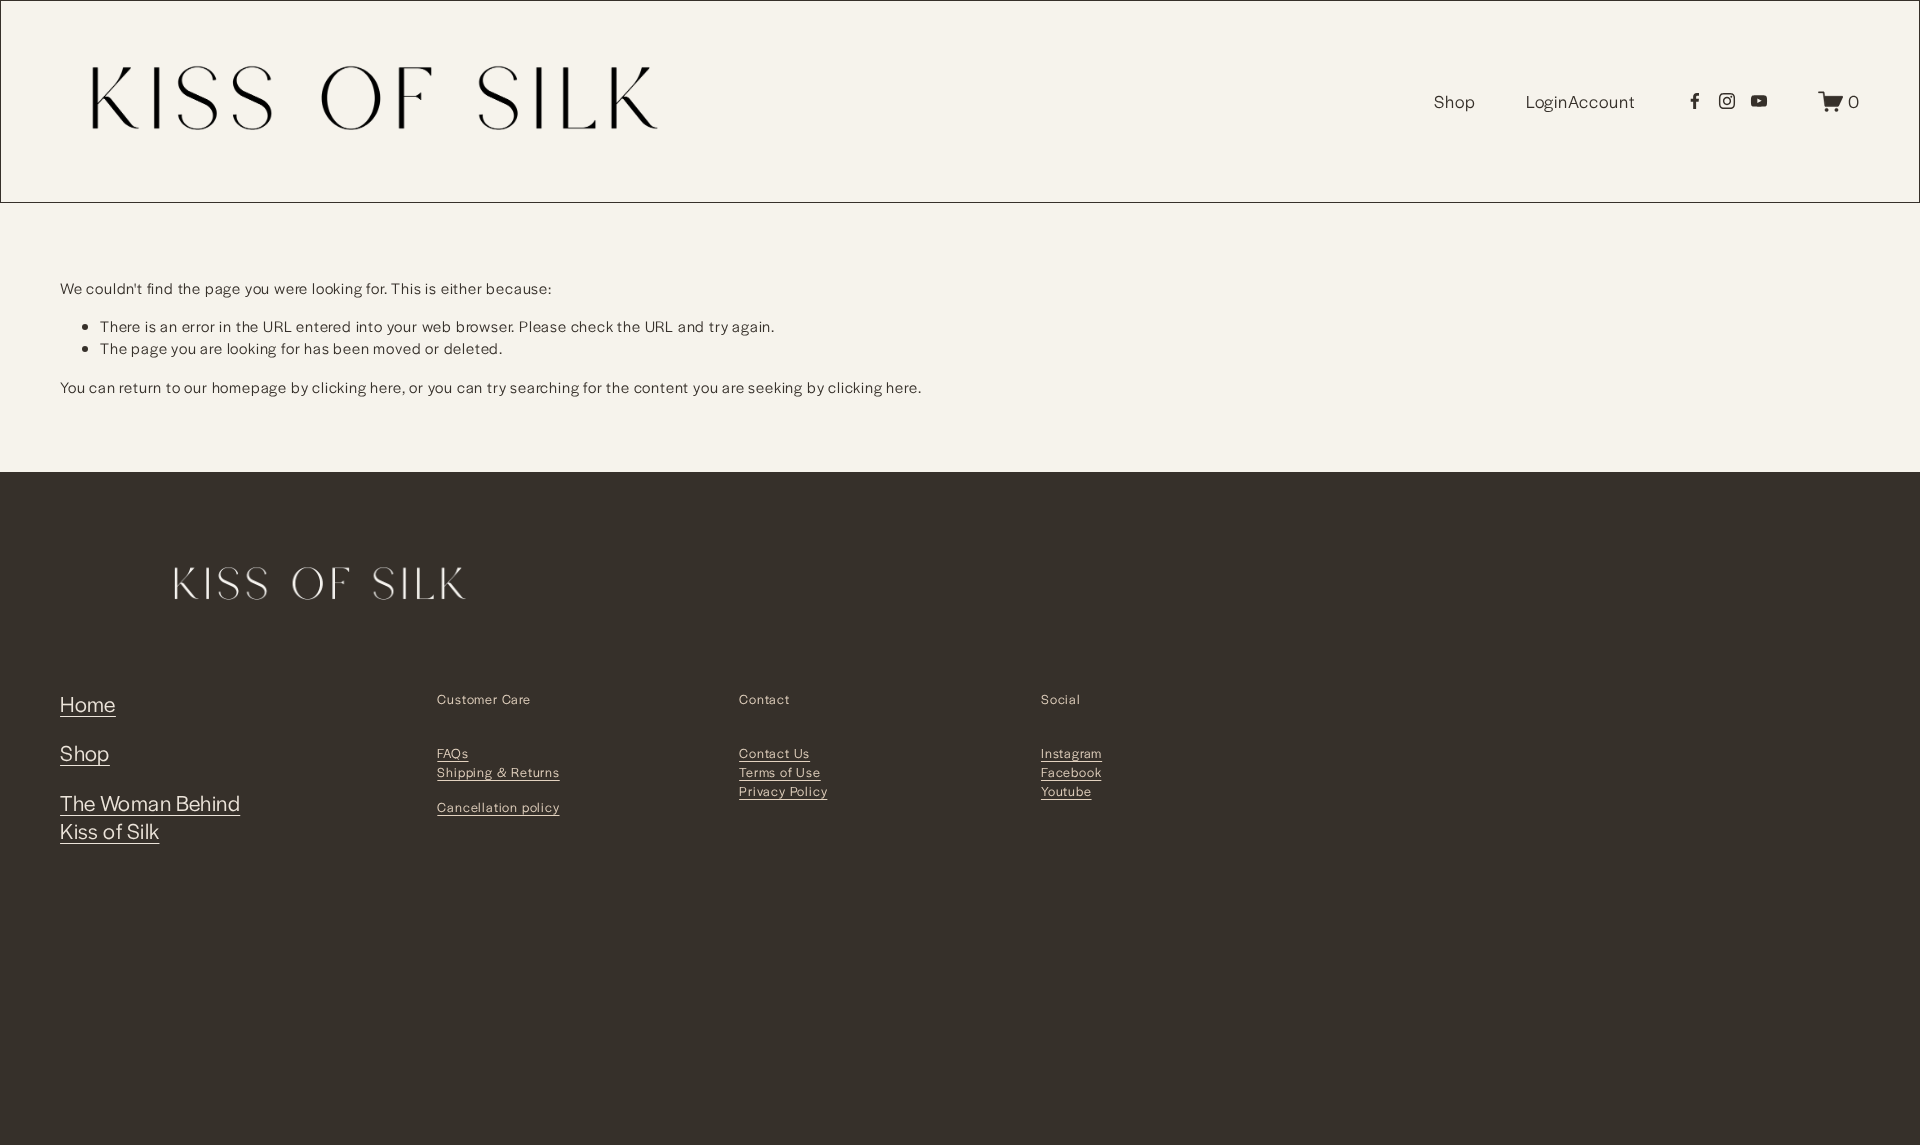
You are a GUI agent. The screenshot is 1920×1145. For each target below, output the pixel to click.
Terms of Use (780, 772)
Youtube (1066, 791)
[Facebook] (1695, 101)
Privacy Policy (783, 791)
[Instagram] (1727, 101)
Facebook (1071, 772)
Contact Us (774, 753)
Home (88, 704)
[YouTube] (1759, 101)
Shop (85, 753)
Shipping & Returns (498, 772)
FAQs (452, 753)
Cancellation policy (498, 807)
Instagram (1071, 753)
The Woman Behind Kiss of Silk (150, 817)
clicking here (356, 386)
